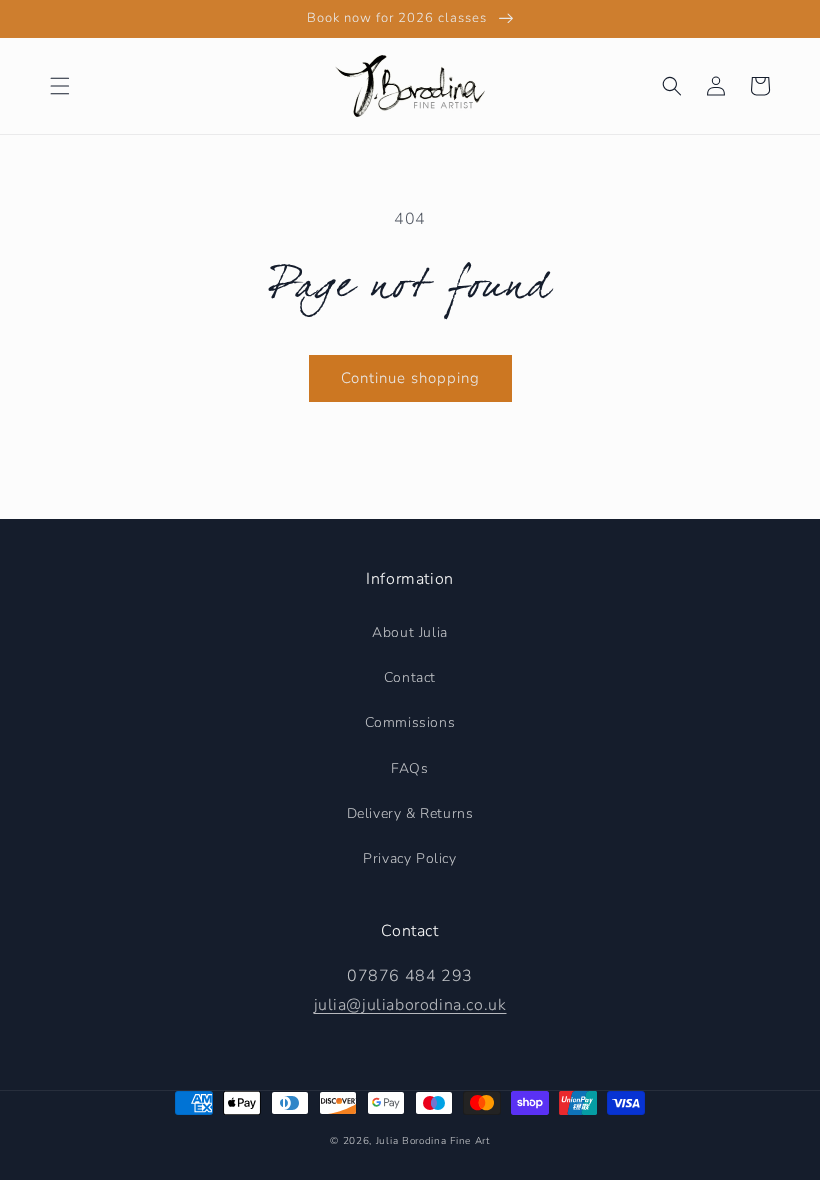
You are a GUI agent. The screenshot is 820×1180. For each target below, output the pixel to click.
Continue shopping (410, 378)
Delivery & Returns (410, 813)
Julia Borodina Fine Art (433, 1141)
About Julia (410, 632)
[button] (60, 86)
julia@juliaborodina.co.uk (410, 1005)
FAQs (409, 768)
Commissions (410, 722)
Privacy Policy (409, 858)
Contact (410, 677)
